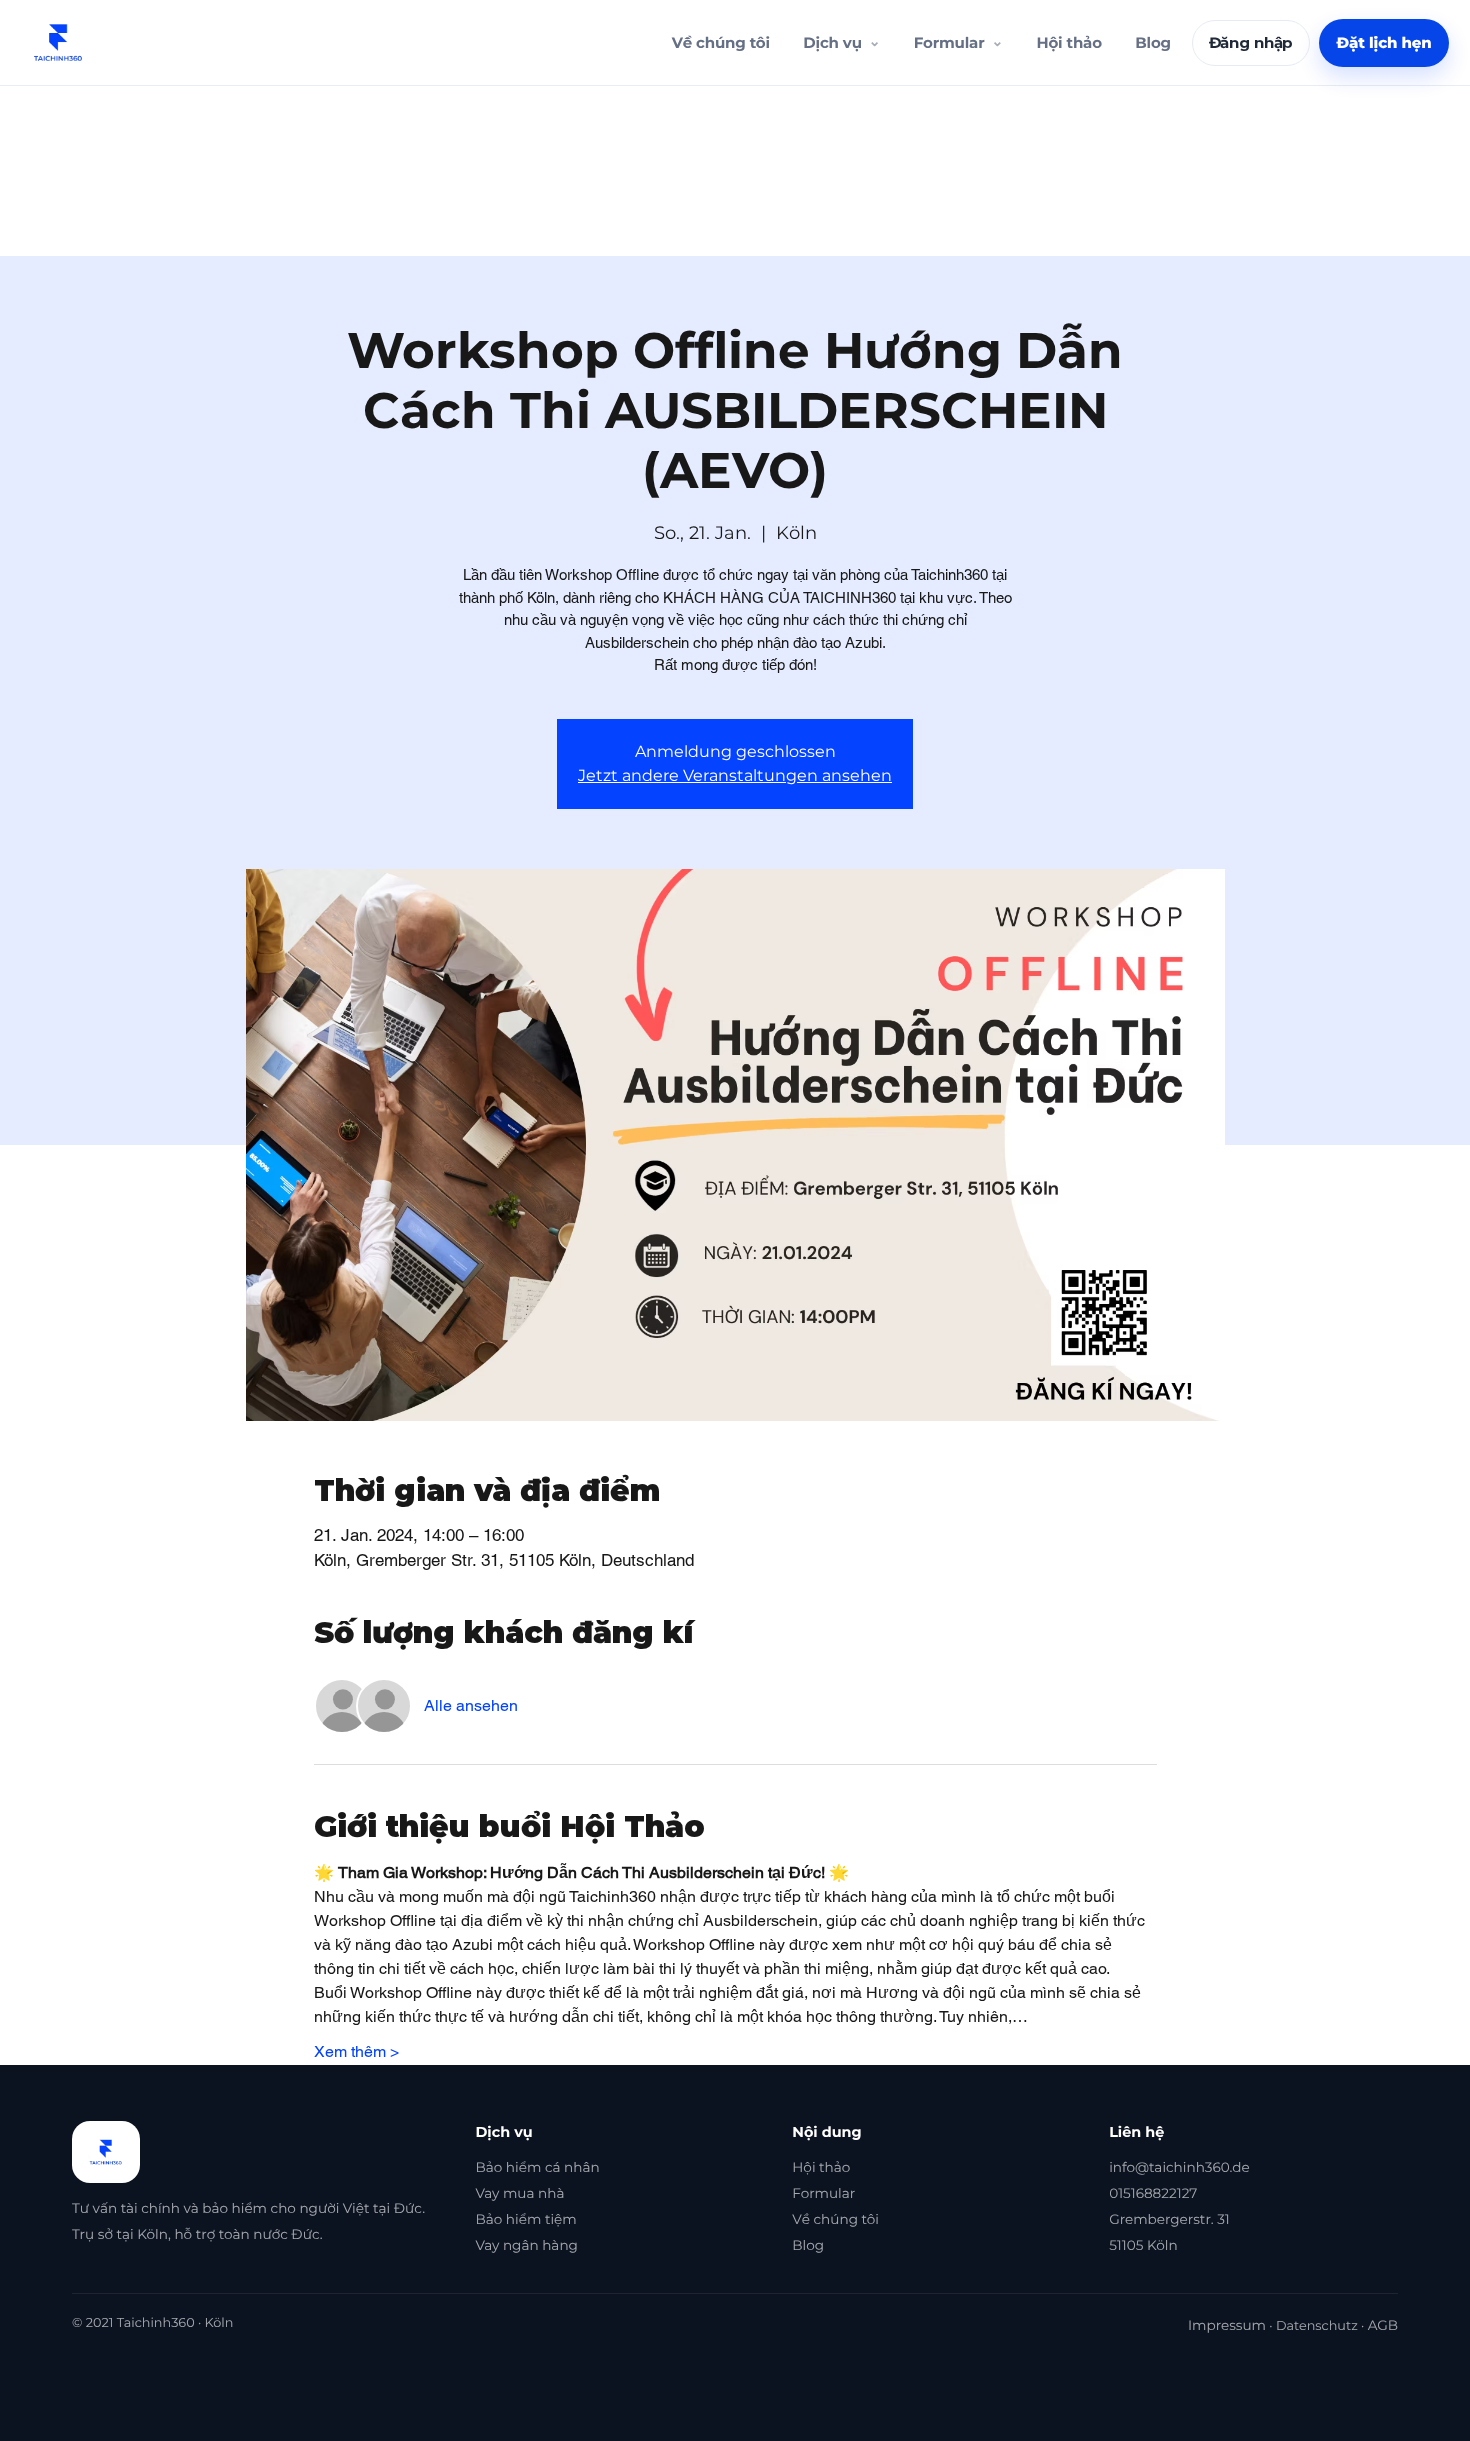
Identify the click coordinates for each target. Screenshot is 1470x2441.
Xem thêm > (356, 2051)
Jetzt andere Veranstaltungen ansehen (735, 775)
